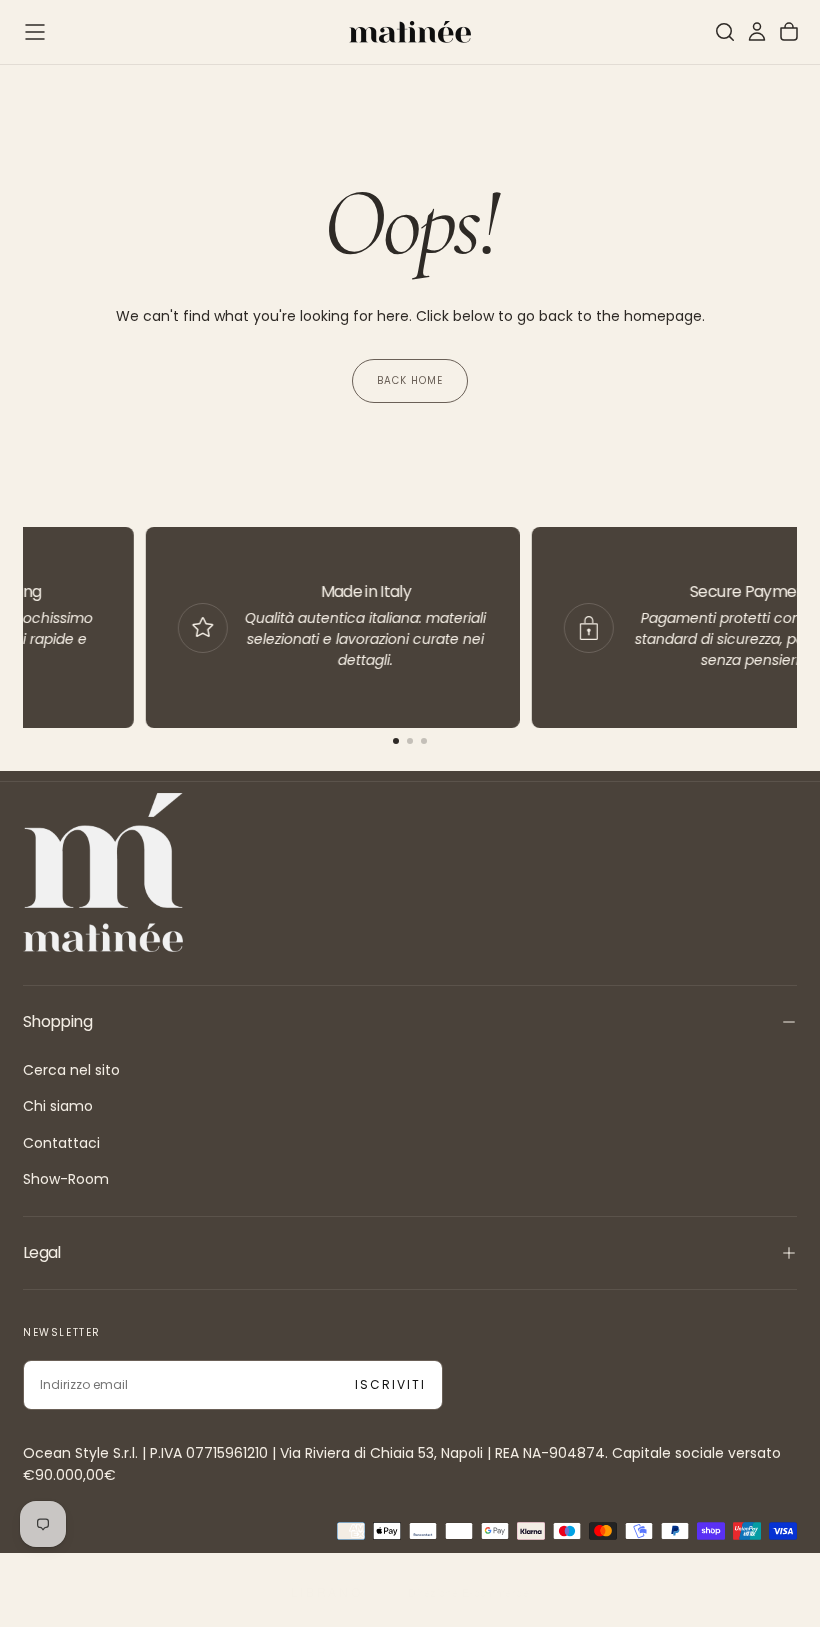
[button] (35, 32)
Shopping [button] (57, 1021)
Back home (410, 380)
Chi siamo (58, 1106)
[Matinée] (103, 872)
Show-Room (66, 1179)
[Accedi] (757, 32)
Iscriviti (390, 1384)
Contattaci (61, 1143)
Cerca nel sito (71, 1070)
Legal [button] (42, 1252)
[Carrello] (789, 32)
